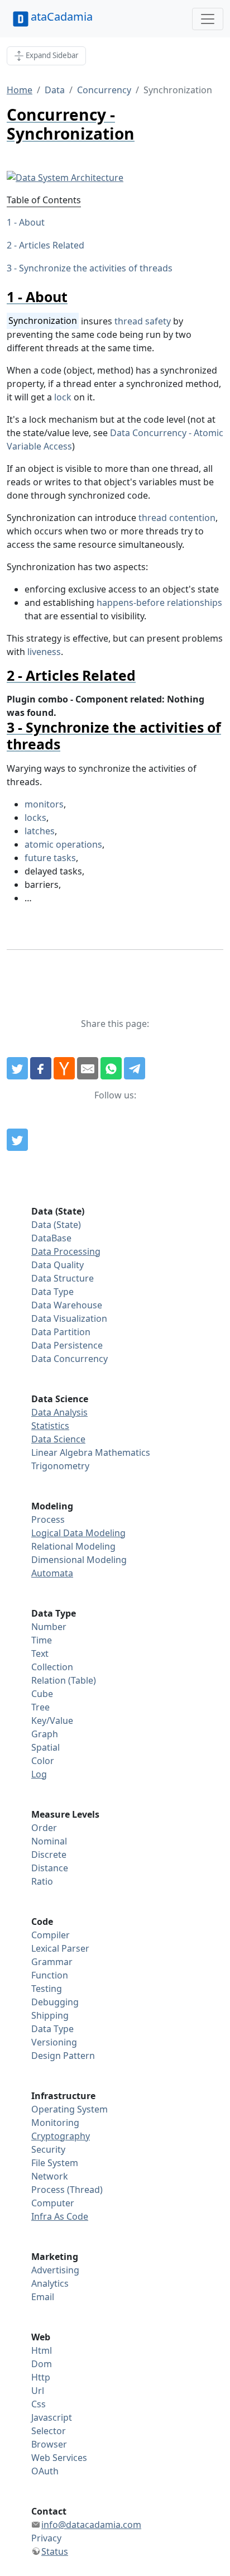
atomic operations (63, 844)
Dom (42, 2364)
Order (44, 1828)
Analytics (50, 2283)
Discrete (49, 1855)
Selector (49, 2431)
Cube (42, 1694)
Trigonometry (60, 1466)
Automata (52, 1573)
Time (42, 1640)
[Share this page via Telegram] (135, 1068)
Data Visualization (69, 1318)
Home (20, 90)
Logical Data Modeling (78, 1533)
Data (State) (56, 1225)
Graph (45, 1734)
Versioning (54, 2042)
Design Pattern (63, 2056)
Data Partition (61, 1332)
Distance (50, 1868)
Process (48, 1519)
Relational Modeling (73, 1546)
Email (43, 2297)
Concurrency (104, 90)
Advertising (55, 2270)
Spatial (45, 1747)
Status (55, 2551)
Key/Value (52, 1720)
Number (49, 1627)
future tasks (50, 858)
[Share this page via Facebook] (41, 1068)
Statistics (50, 1426)
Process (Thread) (67, 2190)
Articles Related (52, 245)
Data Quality (57, 1265)
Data (55, 90)
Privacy (46, 2538)
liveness (44, 652)
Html (42, 2350)
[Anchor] (75, 297)
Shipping (50, 2015)
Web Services (59, 2458)
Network (50, 2176)
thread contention (177, 518)
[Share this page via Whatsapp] (111, 1068)
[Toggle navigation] (208, 19)
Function (50, 1975)
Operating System (70, 2109)
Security (48, 2149)
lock (63, 397)
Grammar (52, 1962)
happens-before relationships (159, 603)
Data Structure (63, 1278)
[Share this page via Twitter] (17, 1068)
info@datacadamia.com (91, 2525)
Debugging (55, 2002)
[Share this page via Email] (88, 1068)
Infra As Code (60, 2216)
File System (55, 2163)
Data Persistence (67, 1345)
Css (39, 2404)
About (32, 222)
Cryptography (61, 2136)
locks (35, 818)
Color (43, 1761)
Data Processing (66, 1251)
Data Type (52, 1292)
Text (40, 1653)
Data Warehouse (67, 1305)
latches (40, 831)
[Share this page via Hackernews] (64, 1068)
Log (39, 1774)
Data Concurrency (70, 1359)
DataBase (51, 1238)
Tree (40, 1707)
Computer (53, 2203)
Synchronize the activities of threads (96, 268)
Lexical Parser (60, 1948)
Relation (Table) (64, 1680)
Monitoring (55, 2123)
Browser (49, 2444)
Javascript (52, 2417)
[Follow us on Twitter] (17, 1140)
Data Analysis (59, 1412)
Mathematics (123, 1452)
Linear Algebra (62, 1452)
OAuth (45, 2471)
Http (41, 2377)
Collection (52, 1667)
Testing (47, 1989)
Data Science (58, 1439)
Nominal (49, 1841)
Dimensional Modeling (79, 1560)
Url (38, 2391)
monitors (44, 804)
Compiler (51, 1935)
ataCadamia (62, 16)
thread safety (143, 321)
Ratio (42, 1881)
